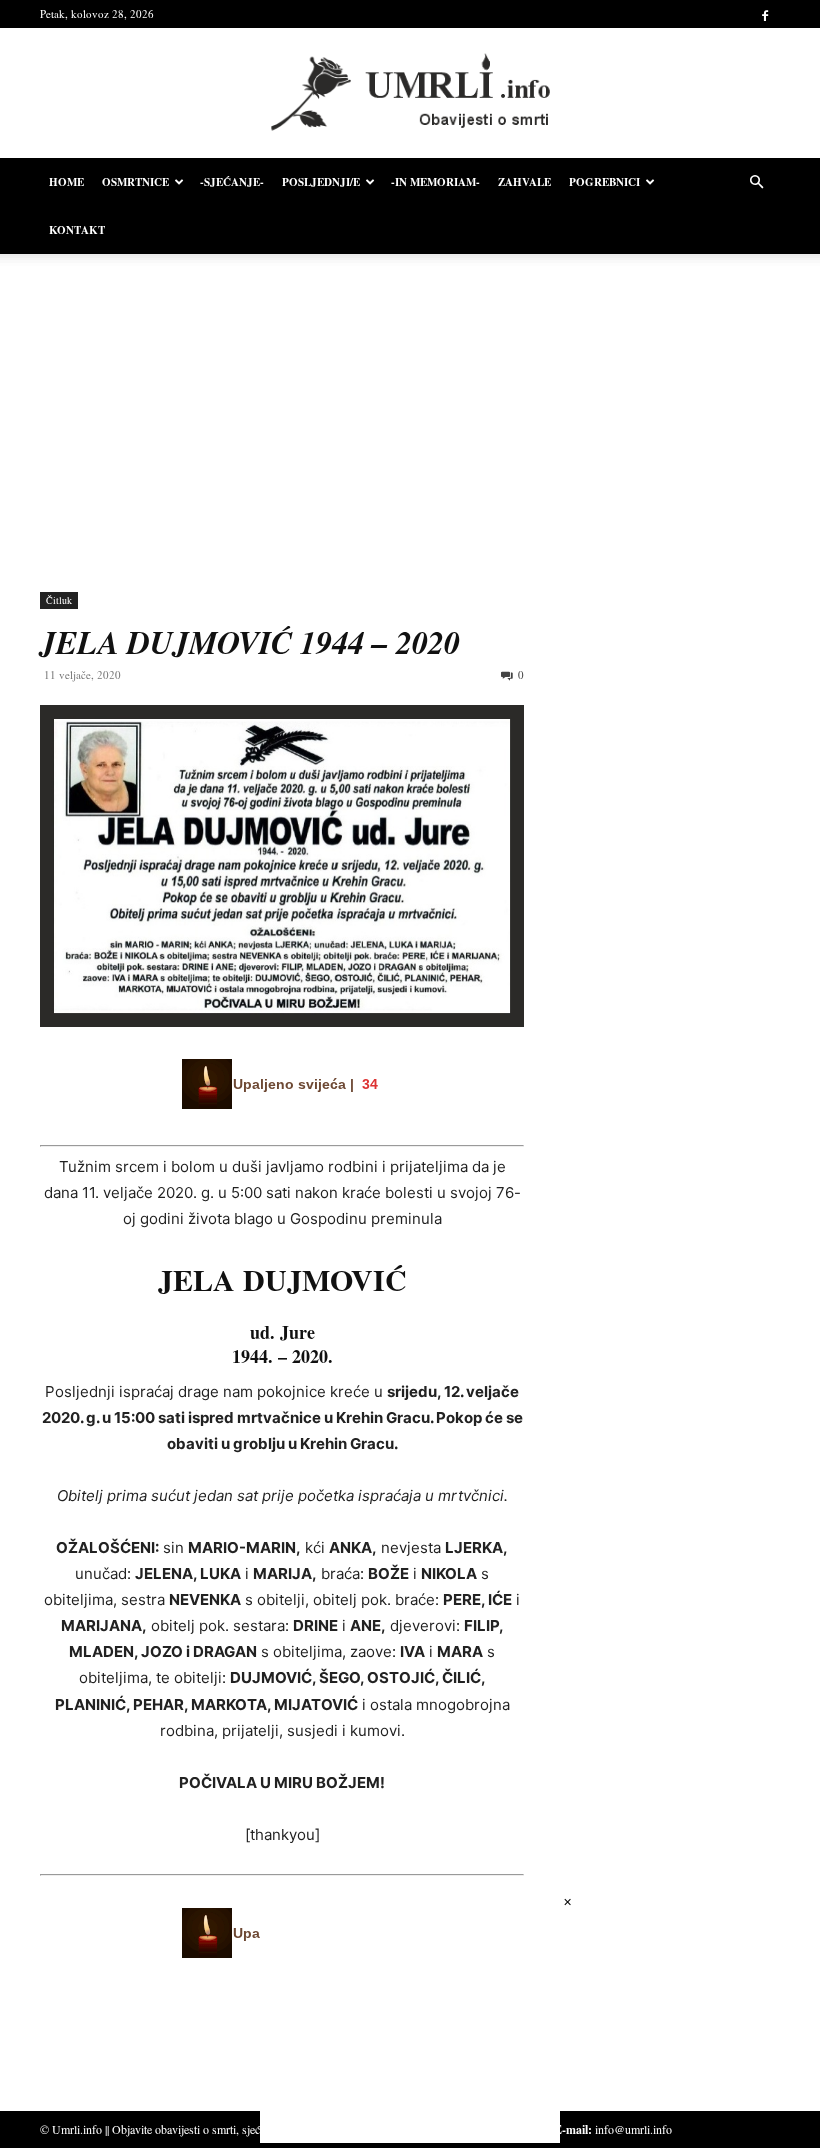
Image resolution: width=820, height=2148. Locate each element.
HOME (66, 182)
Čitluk (59, 600)
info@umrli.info (633, 2129)
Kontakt (77, 230)
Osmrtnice (135, 182)
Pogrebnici (604, 182)
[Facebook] (765, 14)
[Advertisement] (410, 408)
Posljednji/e (321, 182)
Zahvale (524, 182)
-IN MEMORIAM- (435, 182)
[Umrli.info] (410, 93)
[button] (756, 182)
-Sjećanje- (232, 182)
